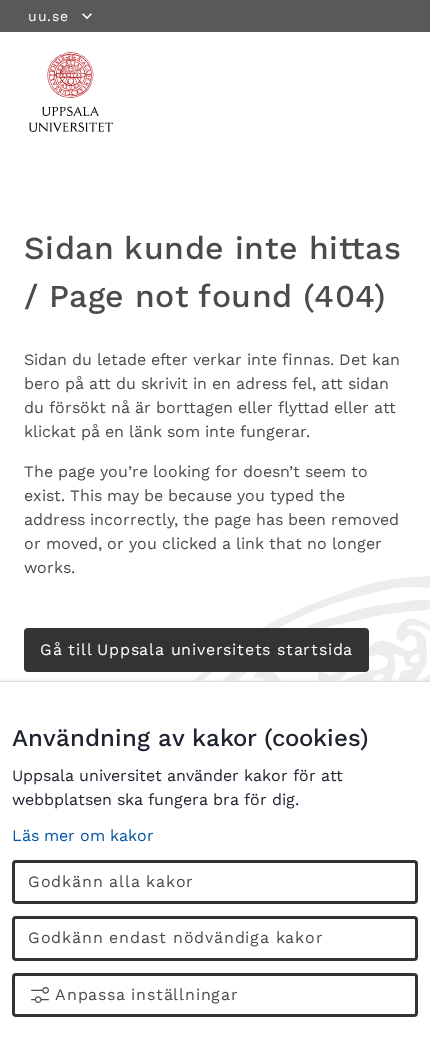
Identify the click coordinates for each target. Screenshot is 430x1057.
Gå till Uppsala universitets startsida (196, 649)
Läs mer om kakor (83, 835)
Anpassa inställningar (147, 994)
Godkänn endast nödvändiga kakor (176, 937)
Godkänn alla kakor (111, 881)
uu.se (48, 16)
